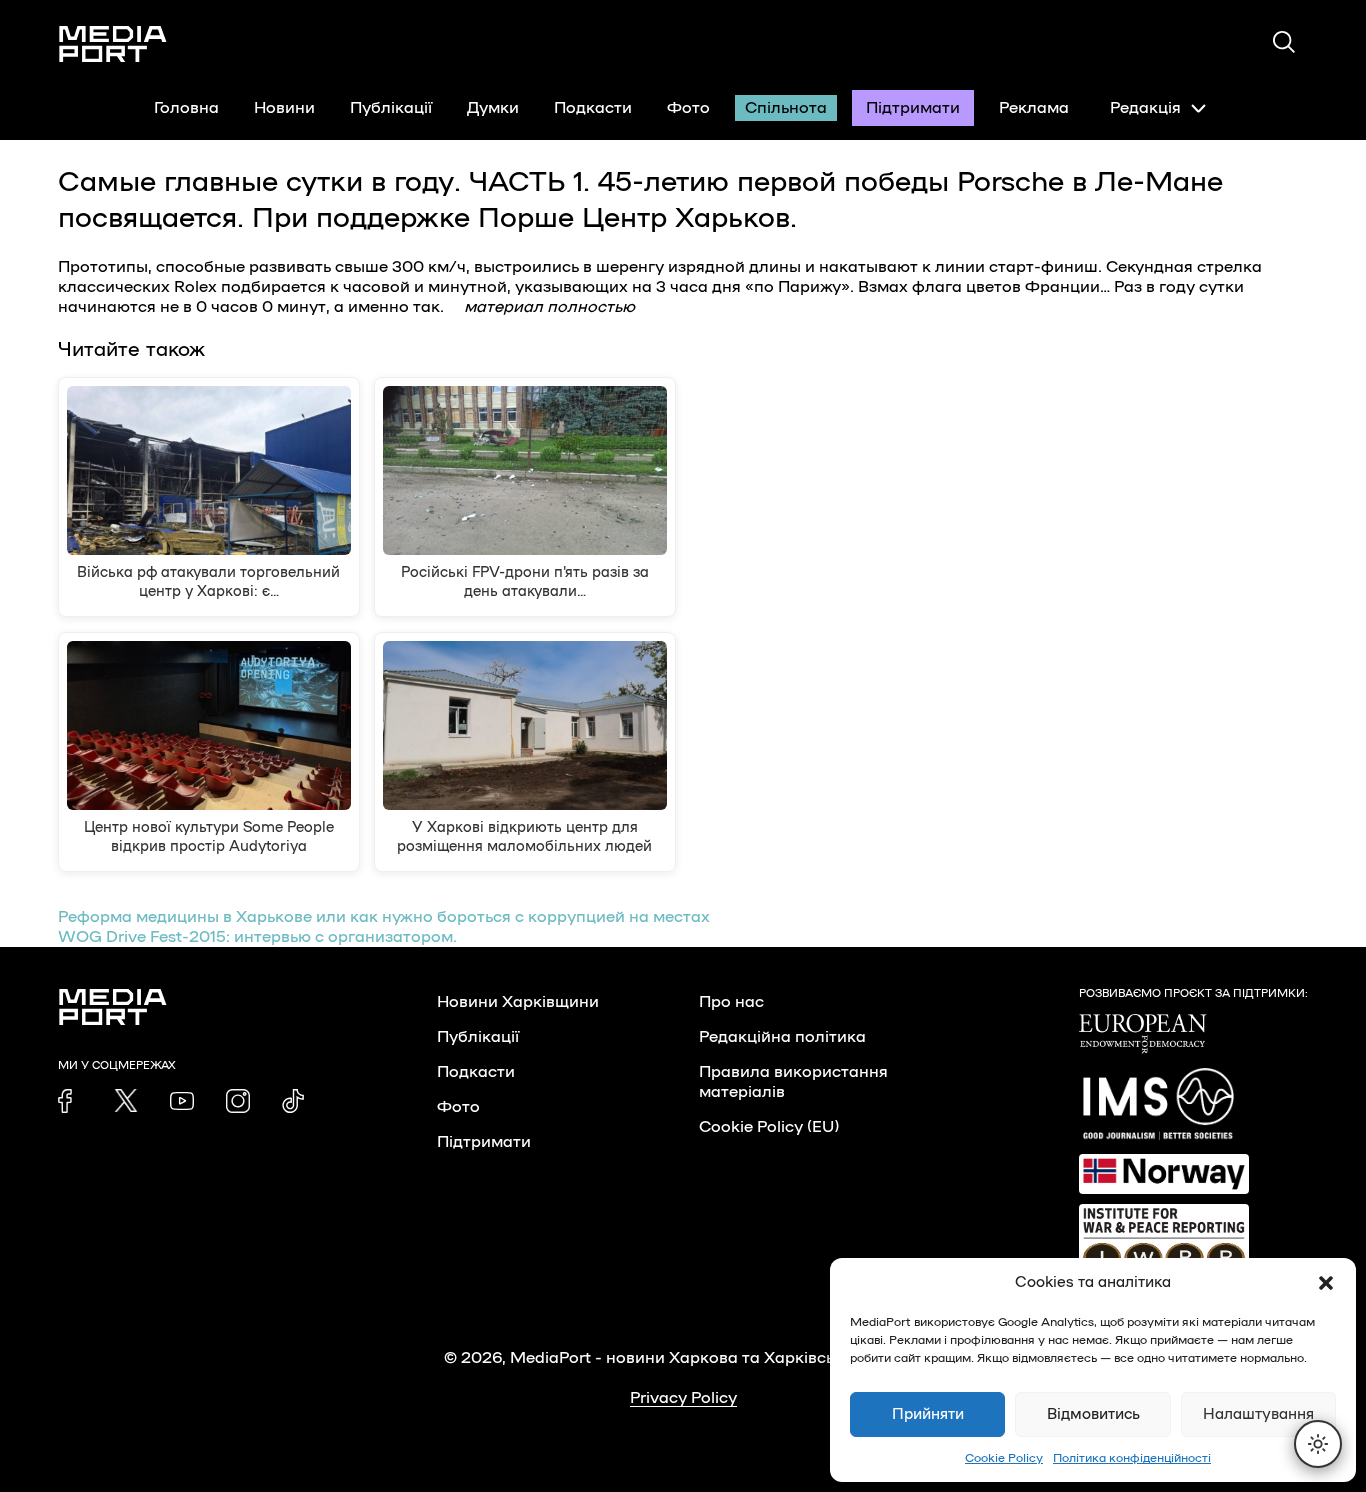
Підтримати (913, 108)
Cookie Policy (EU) (769, 1127)
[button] (1326, 1283)
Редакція (1145, 108)
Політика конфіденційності (1132, 1458)
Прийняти (928, 1414)
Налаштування (1258, 1414)
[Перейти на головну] (113, 44)
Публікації (391, 108)
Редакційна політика (782, 1037)
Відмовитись (1093, 1414)
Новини (284, 108)
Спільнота (786, 108)
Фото (688, 108)
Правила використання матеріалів (793, 1082)
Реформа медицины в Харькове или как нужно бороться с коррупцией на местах (384, 917)
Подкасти (593, 108)
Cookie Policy (1004, 1458)
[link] (70, 1101)
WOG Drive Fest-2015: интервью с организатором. (257, 937)
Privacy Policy (683, 1398)
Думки (493, 108)
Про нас (731, 1002)
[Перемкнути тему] (1318, 1444)
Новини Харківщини (518, 1002)
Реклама (1034, 108)
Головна (186, 108)
